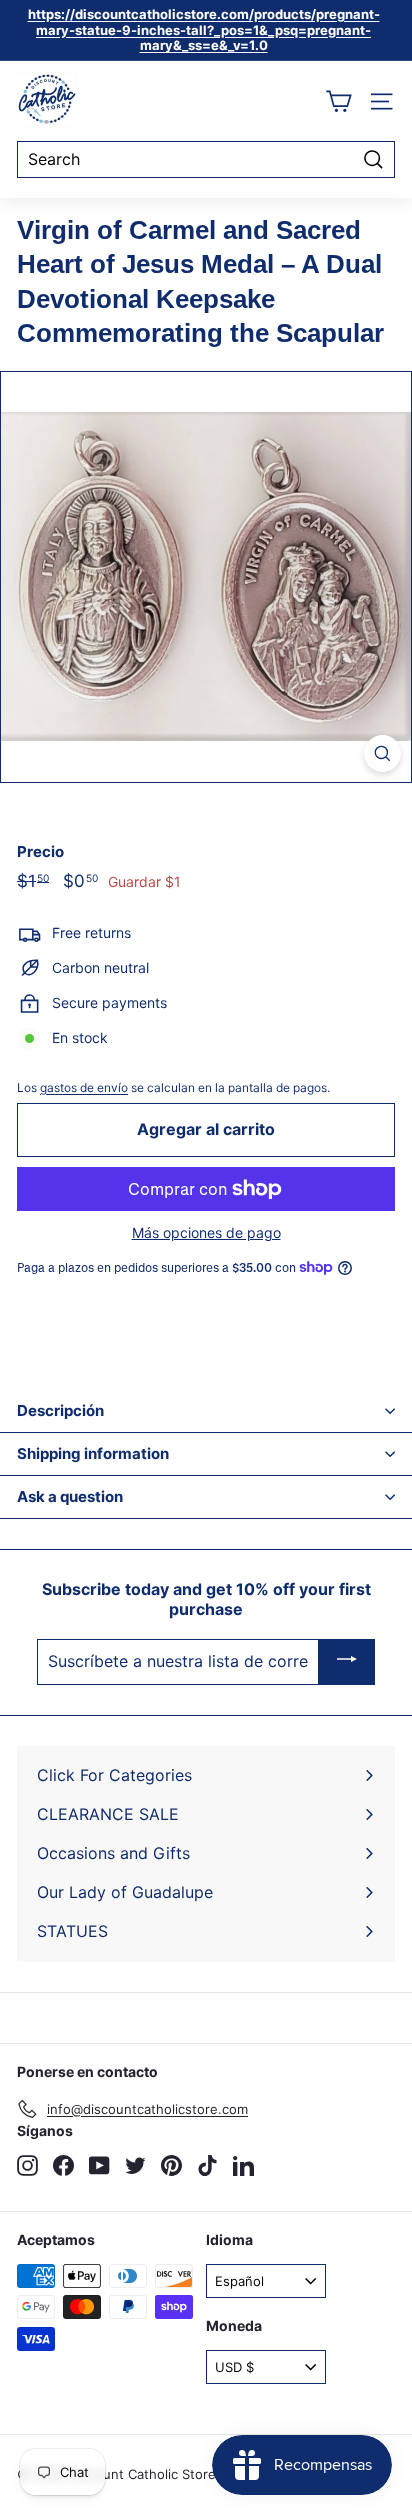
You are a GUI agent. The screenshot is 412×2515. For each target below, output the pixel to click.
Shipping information (93, 1453)
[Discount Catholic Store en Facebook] (63, 2165)
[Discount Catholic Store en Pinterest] (171, 2165)
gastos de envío (84, 1087)
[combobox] (206, 159)
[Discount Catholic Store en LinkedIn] (243, 2165)
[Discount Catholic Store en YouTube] (99, 2165)
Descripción (60, 1410)
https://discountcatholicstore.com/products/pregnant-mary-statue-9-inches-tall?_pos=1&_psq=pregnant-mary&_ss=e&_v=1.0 (204, 29)
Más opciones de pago (206, 1233)
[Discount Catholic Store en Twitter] (135, 2165)
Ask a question (70, 1496)
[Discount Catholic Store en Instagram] (27, 2165)
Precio (40, 852)
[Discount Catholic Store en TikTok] (207, 2165)
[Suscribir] (347, 1662)
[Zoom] (382, 753)
